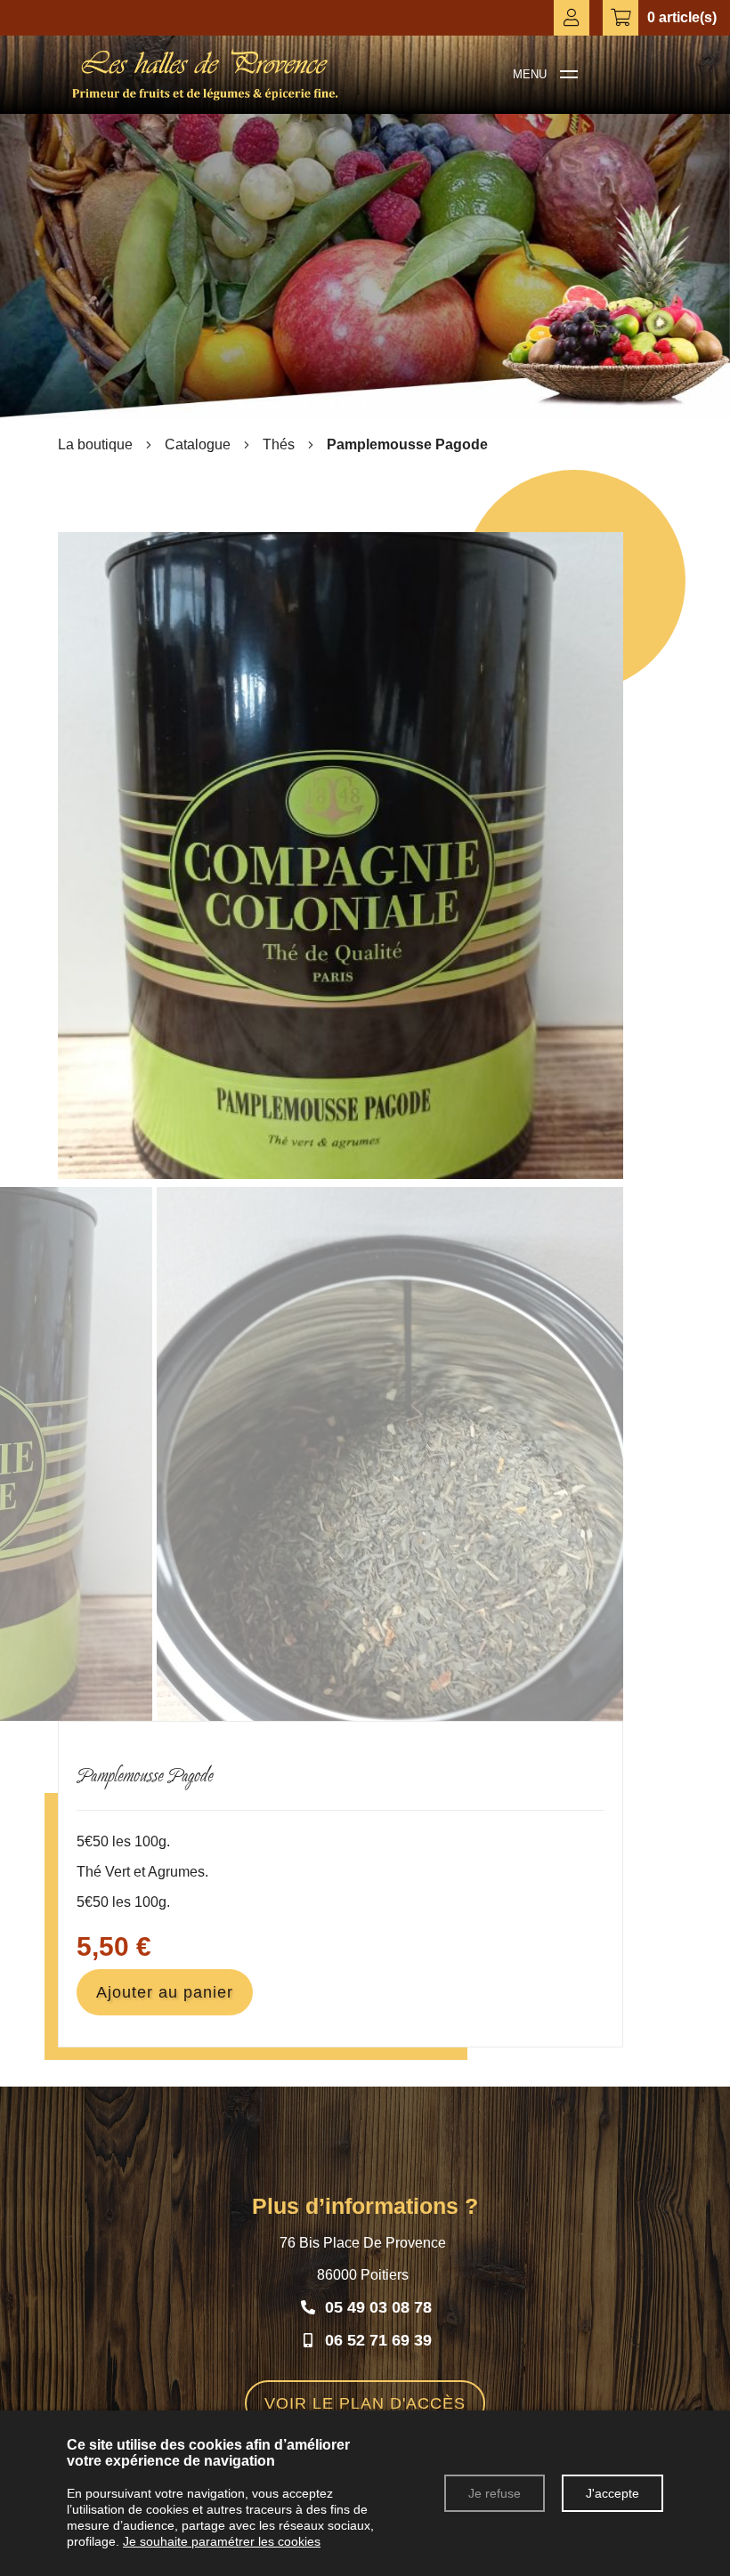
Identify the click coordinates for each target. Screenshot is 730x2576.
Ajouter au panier (165, 1992)
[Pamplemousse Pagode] (341, 1174)
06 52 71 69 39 (378, 2340)
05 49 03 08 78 (378, 2307)
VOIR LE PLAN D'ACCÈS (365, 2403)
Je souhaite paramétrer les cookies (222, 2541)
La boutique (95, 444)
